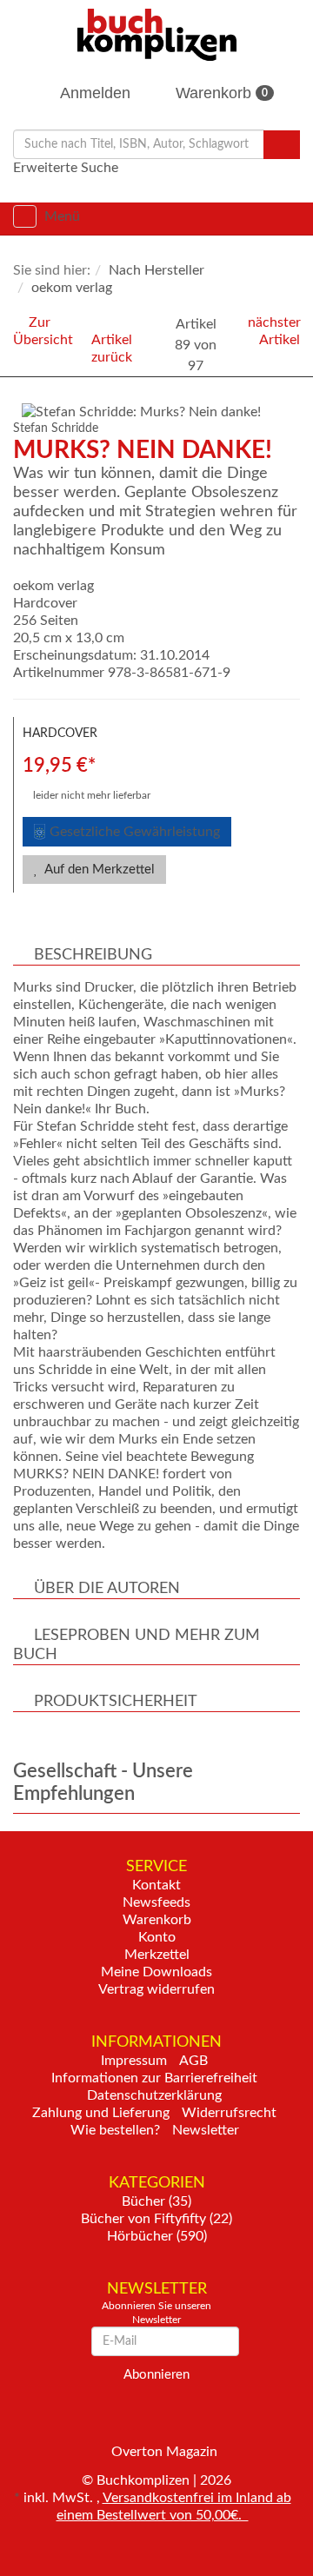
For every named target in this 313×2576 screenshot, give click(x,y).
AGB (193, 2061)
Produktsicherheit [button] (116, 1702)
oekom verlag (53, 586)
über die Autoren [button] (107, 1589)
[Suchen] (282, 145)
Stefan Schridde (56, 428)
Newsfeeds (156, 1902)
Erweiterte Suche (66, 168)
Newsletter (206, 2130)
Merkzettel (157, 1955)
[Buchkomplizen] (157, 34)
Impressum (134, 2061)
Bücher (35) (156, 2201)
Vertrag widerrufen (156, 1989)
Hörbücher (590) (157, 2236)
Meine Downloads (156, 1972)
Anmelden (93, 93)
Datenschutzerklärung (154, 2095)
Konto (157, 1937)
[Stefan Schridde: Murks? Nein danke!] (161, 412)
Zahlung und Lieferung (101, 2113)
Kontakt (156, 1885)
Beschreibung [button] (93, 955)
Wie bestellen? (115, 2130)
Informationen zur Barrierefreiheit (154, 2078)
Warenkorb (220, 93)
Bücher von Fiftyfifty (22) (156, 2219)
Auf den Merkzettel (98, 870)
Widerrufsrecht (229, 2113)
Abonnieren (156, 2375)
